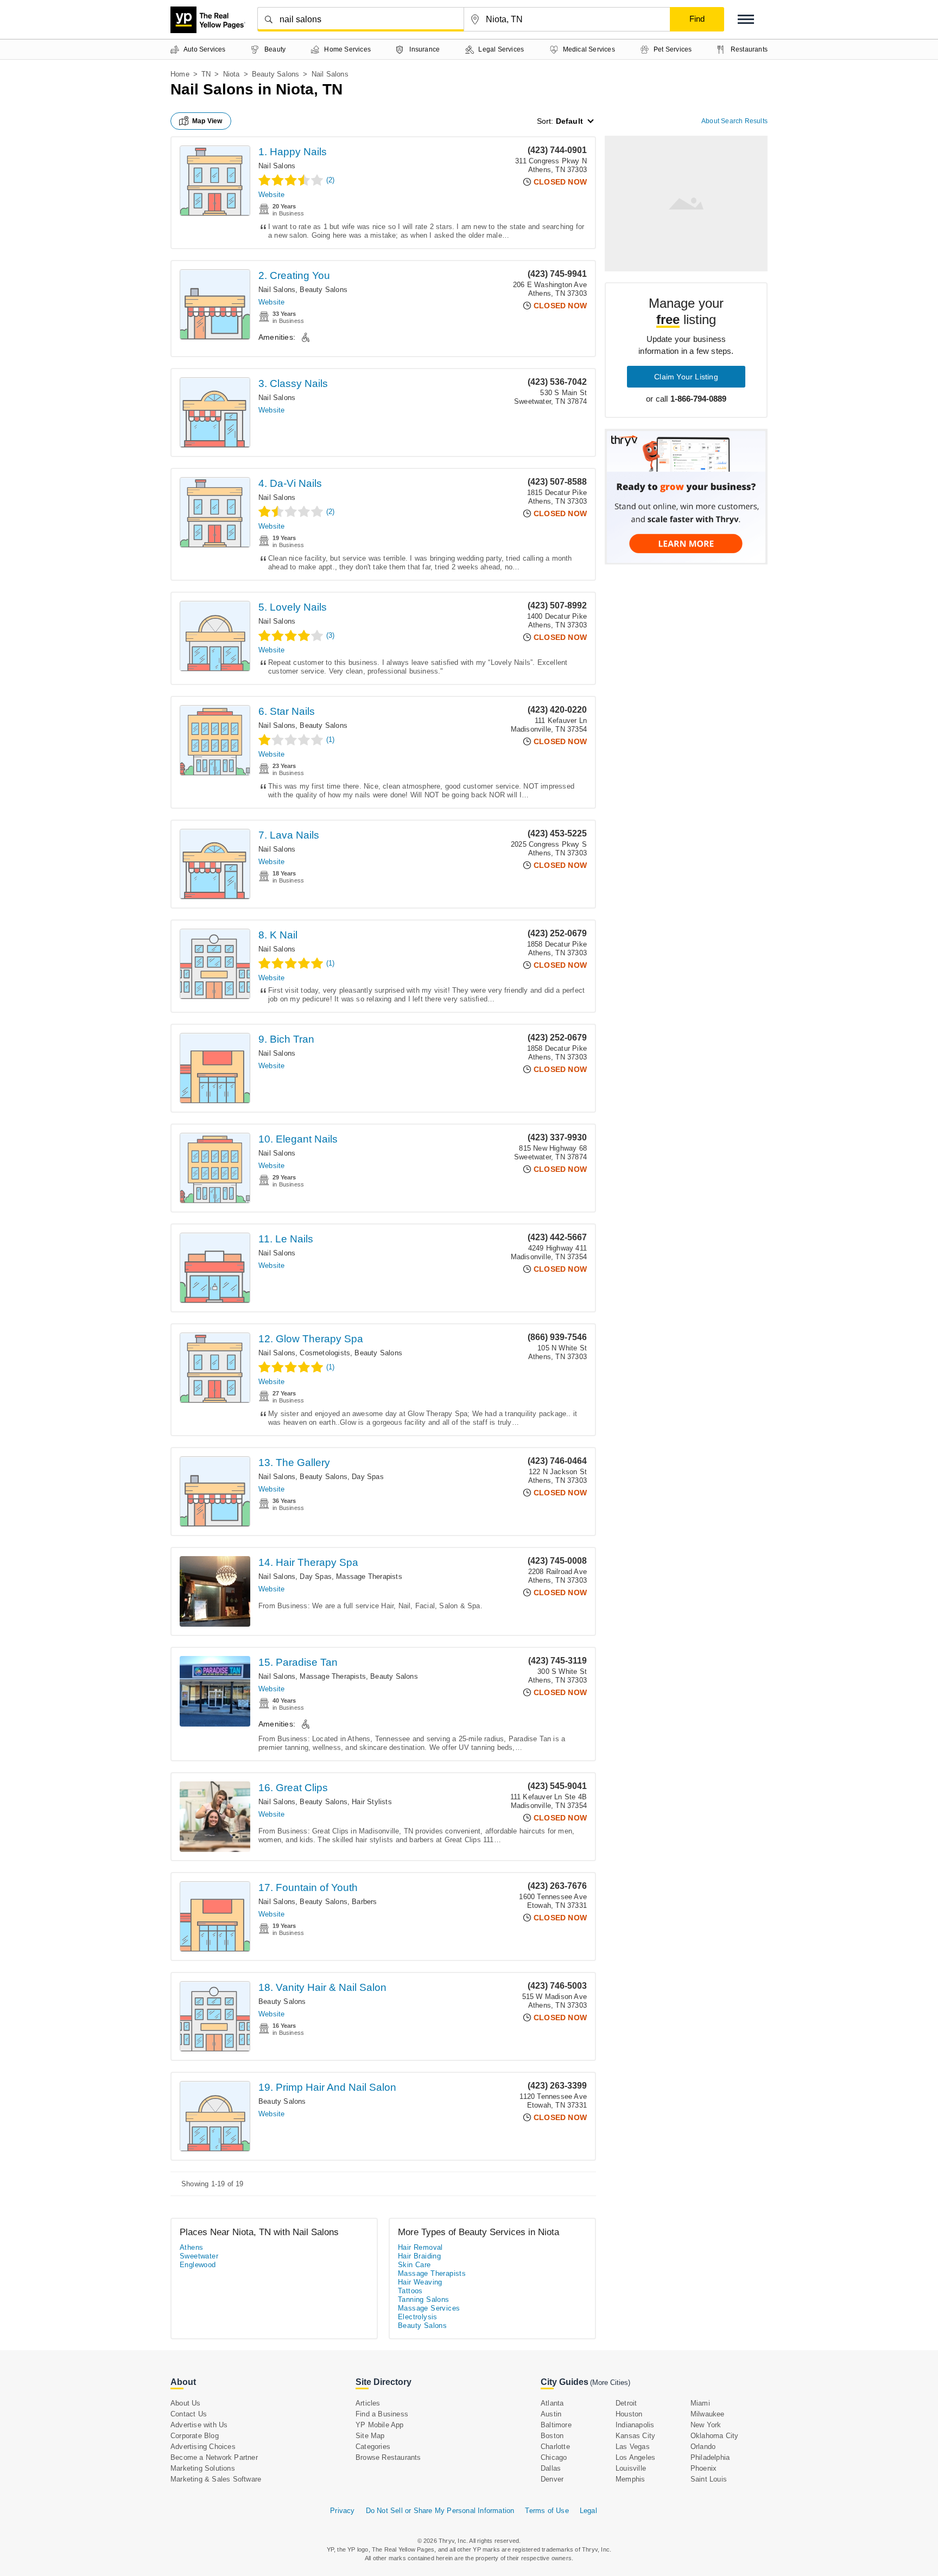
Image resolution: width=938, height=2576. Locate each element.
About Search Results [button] (734, 121)
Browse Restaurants (388, 2457)
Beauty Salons (276, 74)
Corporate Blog (195, 2436)
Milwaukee (708, 2414)
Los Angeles (635, 2457)
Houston (629, 2414)
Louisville (631, 2468)
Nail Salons (277, 166)
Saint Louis (709, 2479)
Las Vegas (633, 2447)
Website (271, 195)
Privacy (342, 2511)
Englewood (198, 2265)
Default (569, 121)
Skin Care (414, 2265)
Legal (588, 2511)
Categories (373, 2447)
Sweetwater (199, 2256)
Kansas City (635, 2436)
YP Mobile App (380, 2425)
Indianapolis (635, 2425)
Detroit (626, 2403)
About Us (186, 2403)
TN (206, 74)
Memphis (630, 2479)
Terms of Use (547, 2511)
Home (180, 74)
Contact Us (189, 2414)
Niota (232, 74)
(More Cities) (610, 2383)
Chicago (554, 2457)
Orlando (703, 2447)
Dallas (551, 2468)
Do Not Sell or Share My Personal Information (440, 2511)
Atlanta (552, 2403)
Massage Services (429, 2308)
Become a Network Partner (214, 2457)
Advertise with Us (199, 2425)
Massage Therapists (369, 1576)
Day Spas (368, 1477)
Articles (368, 2403)
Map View (207, 121)
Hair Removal (420, 2247)
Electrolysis (418, 2317)
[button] (746, 19)
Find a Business (382, 2414)
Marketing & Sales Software (216, 2479)
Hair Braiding (419, 2256)
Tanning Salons (424, 2299)
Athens (191, 2247)
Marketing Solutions (203, 2468)
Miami (700, 2403)
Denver (552, 2479)
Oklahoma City (715, 2436)
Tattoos (410, 2291)
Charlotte (555, 2447)
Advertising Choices (203, 2447)
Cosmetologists (325, 1353)
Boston (552, 2436)
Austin (551, 2414)
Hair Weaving (420, 2282)
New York (706, 2425)
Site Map (370, 2436)
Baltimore (556, 2425)
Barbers (364, 1902)
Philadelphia (710, 2457)
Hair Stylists (372, 1802)
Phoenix (703, 2468)
